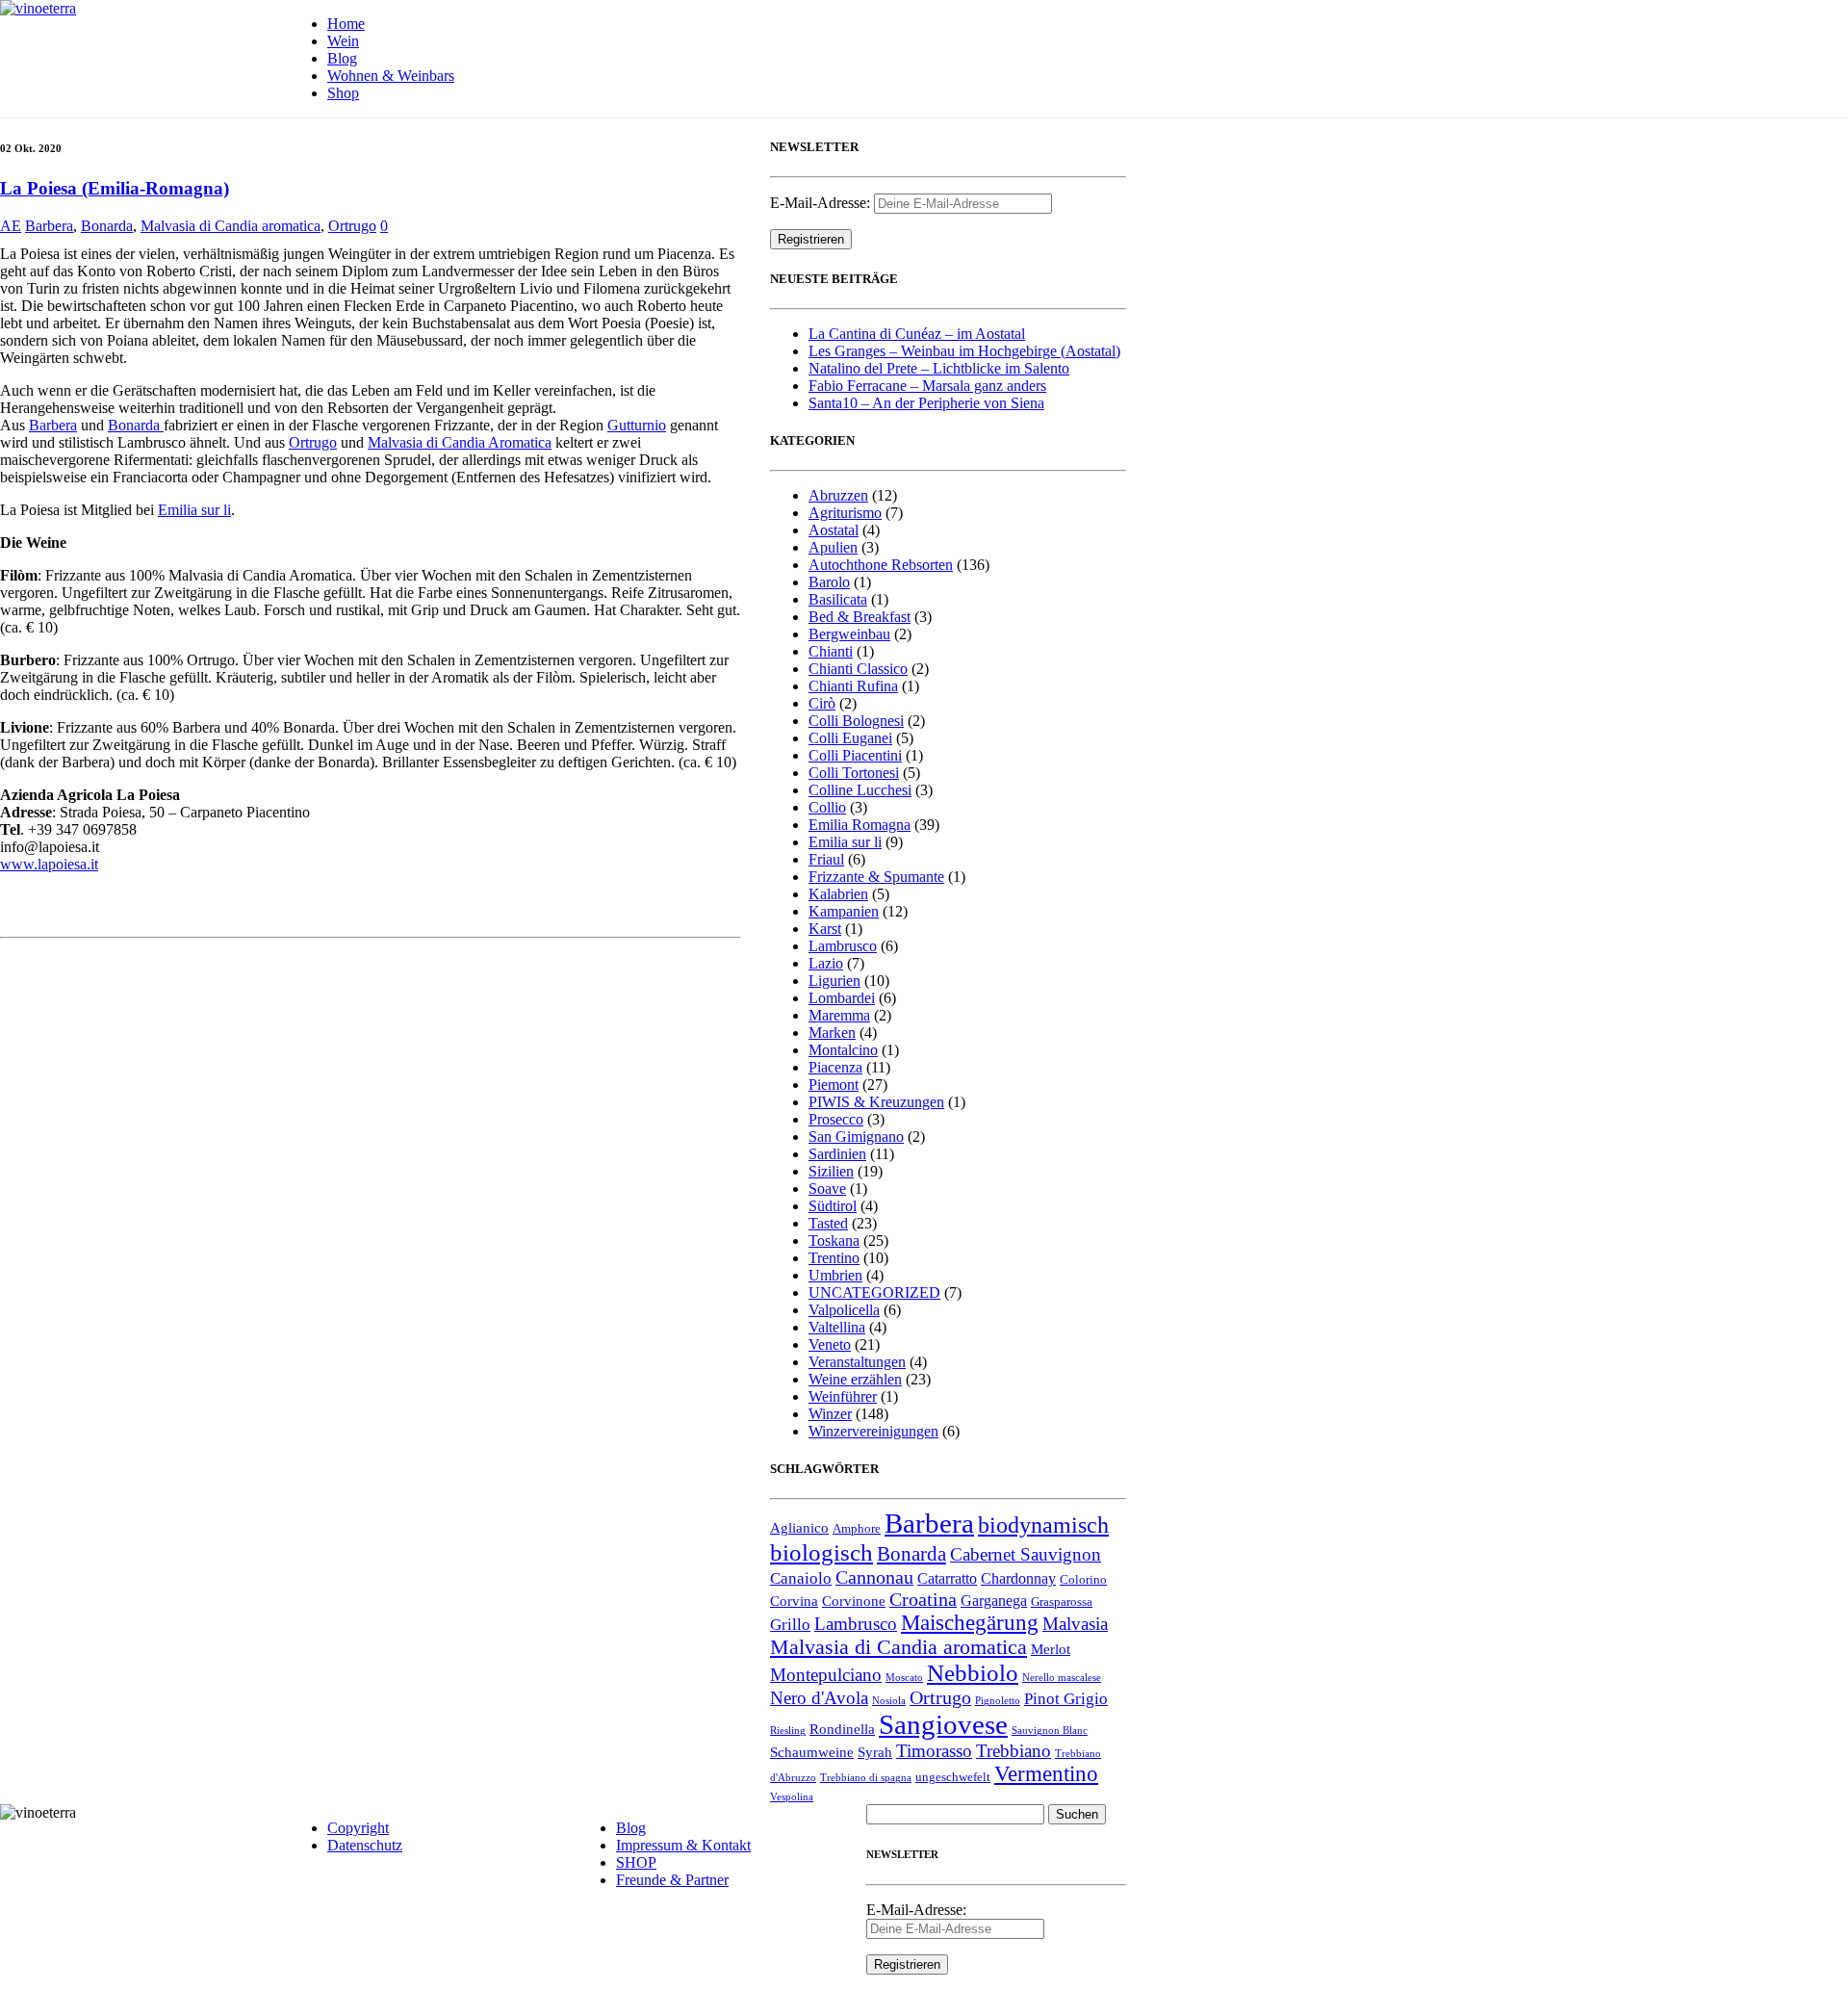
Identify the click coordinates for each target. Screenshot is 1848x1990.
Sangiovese (943, 1724)
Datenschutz (365, 1845)
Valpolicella (844, 1310)
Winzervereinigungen (873, 1431)
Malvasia (1075, 1624)
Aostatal (834, 530)
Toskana (834, 1241)
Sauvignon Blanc (1050, 1731)
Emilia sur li (194, 510)
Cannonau (874, 1577)
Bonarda (107, 226)
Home (346, 24)
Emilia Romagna (860, 825)
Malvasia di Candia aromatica (231, 226)
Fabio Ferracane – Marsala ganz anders (927, 386)
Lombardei (842, 998)
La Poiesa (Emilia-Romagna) (115, 188)
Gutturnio (637, 425)
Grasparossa (1062, 1602)
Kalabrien (838, 894)
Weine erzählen (855, 1379)
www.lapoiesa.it (49, 864)
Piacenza (835, 1067)
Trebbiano (1014, 1751)
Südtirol (833, 1206)
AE (11, 226)
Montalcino (843, 1050)
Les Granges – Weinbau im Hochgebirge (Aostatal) (964, 351)
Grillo (790, 1625)
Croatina (923, 1599)
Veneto (830, 1344)
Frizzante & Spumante (876, 877)
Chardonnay (1018, 1578)
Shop (343, 93)
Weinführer (843, 1396)
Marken (832, 1033)
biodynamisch (1043, 1525)
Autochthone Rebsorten (881, 565)
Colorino (1083, 1580)
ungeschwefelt (953, 1777)
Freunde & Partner (672, 1880)
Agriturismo (845, 513)
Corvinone (854, 1601)
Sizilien (831, 1171)
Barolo (829, 582)
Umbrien (835, 1275)
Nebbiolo (973, 1673)
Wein (343, 41)
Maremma (839, 1015)
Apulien (833, 547)
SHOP (636, 1862)
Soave (827, 1189)
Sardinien (837, 1154)
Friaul (826, 859)
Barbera (49, 226)
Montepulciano (826, 1675)
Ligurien (834, 981)
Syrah (875, 1752)
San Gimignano (856, 1137)
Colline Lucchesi (860, 790)
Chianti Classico (858, 669)
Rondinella (842, 1729)
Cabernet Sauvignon (1026, 1554)
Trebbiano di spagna (866, 1778)
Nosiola (889, 1701)
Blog (342, 58)
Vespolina (792, 1797)
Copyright (358, 1828)
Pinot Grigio (1066, 1699)
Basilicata (838, 599)
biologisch (821, 1552)
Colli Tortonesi (854, 773)
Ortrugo (352, 226)
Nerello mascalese (1062, 1678)
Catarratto (947, 1578)
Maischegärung (970, 1623)
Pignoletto (998, 1701)
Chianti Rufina (853, 686)
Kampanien (844, 911)
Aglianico (799, 1528)
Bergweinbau (849, 634)
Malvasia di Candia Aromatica (460, 442)
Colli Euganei (850, 738)
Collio (827, 807)
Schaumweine (812, 1752)
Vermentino (1046, 1774)
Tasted (828, 1223)
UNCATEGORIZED (874, 1292)
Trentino (834, 1258)
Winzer (830, 1414)
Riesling (788, 1731)
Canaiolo (801, 1578)
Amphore (857, 1529)
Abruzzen (838, 495)
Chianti (831, 651)
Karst (825, 929)
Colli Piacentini (855, 755)
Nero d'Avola (819, 1698)
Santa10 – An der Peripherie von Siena (926, 403)
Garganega (994, 1601)
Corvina (794, 1601)
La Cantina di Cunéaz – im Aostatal (917, 334)
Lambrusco (843, 946)
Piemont (834, 1085)
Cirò (822, 703)
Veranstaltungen (857, 1362)
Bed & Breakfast (860, 617)
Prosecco (836, 1119)
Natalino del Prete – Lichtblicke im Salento (939, 368)
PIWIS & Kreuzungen (876, 1102)
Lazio (826, 963)
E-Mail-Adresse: (822, 203)
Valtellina (837, 1327)
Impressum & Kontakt (683, 1845)
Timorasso (934, 1751)
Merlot (1051, 1649)
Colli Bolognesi (856, 721)
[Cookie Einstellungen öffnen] (42, 1965)
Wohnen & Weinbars (391, 76)
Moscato (904, 1678)
